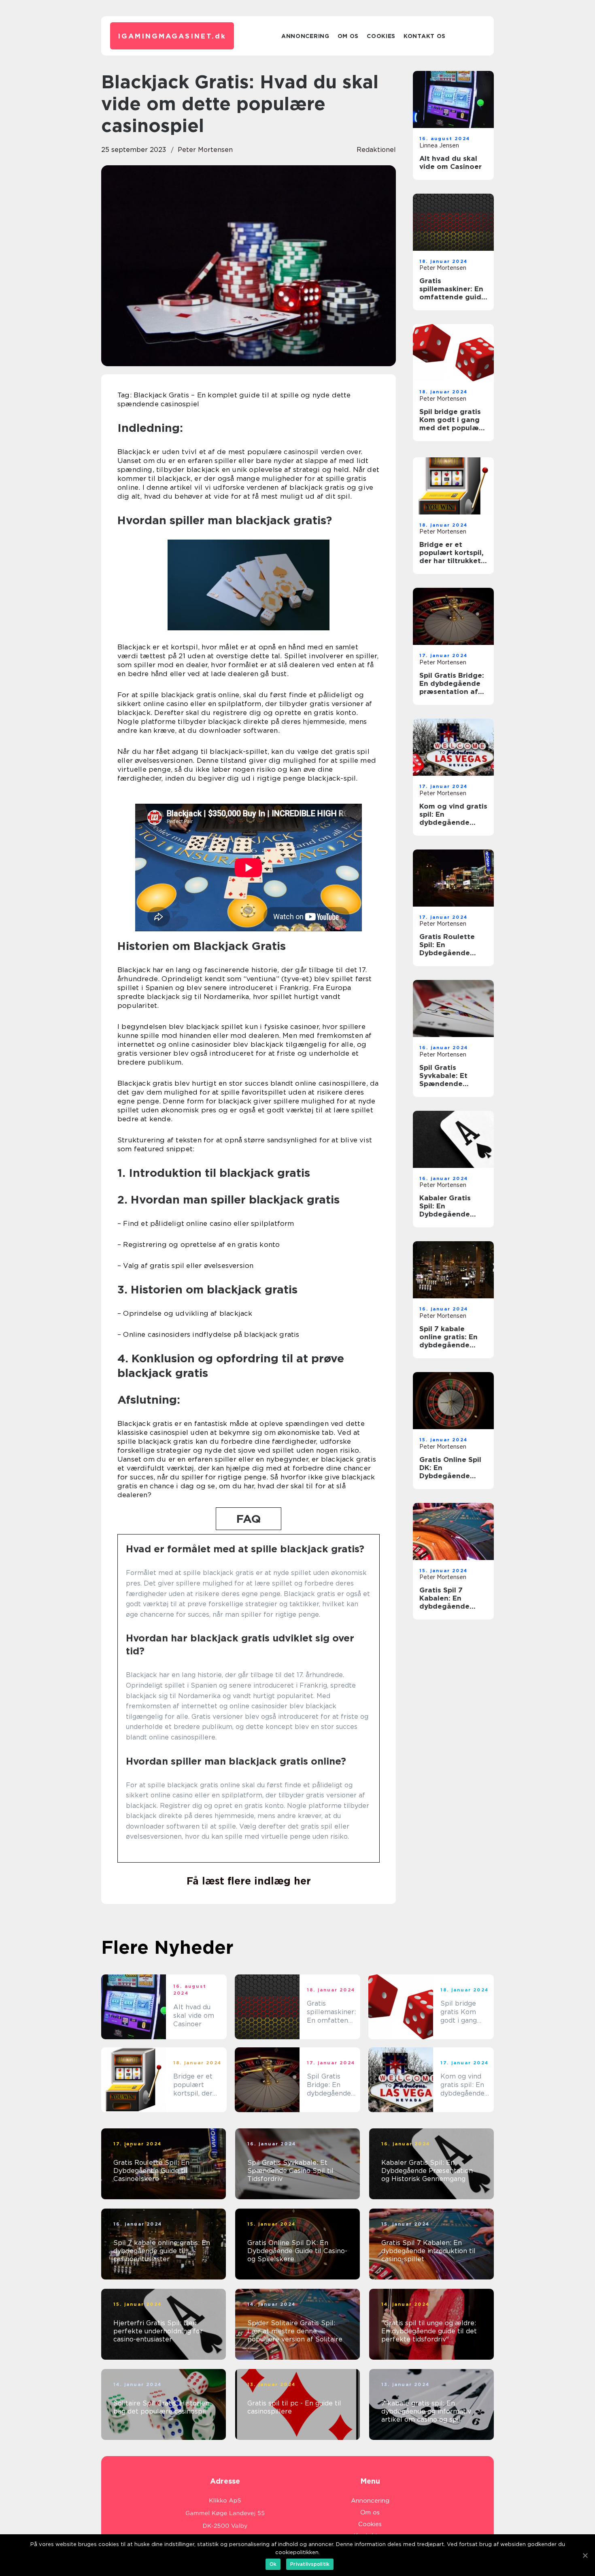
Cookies (381, 36)
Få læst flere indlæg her (249, 1881)
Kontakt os (425, 36)
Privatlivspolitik (310, 2564)
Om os (348, 36)
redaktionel (376, 150)
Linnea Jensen (439, 145)
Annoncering (305, 36)
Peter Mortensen (205, 150)
